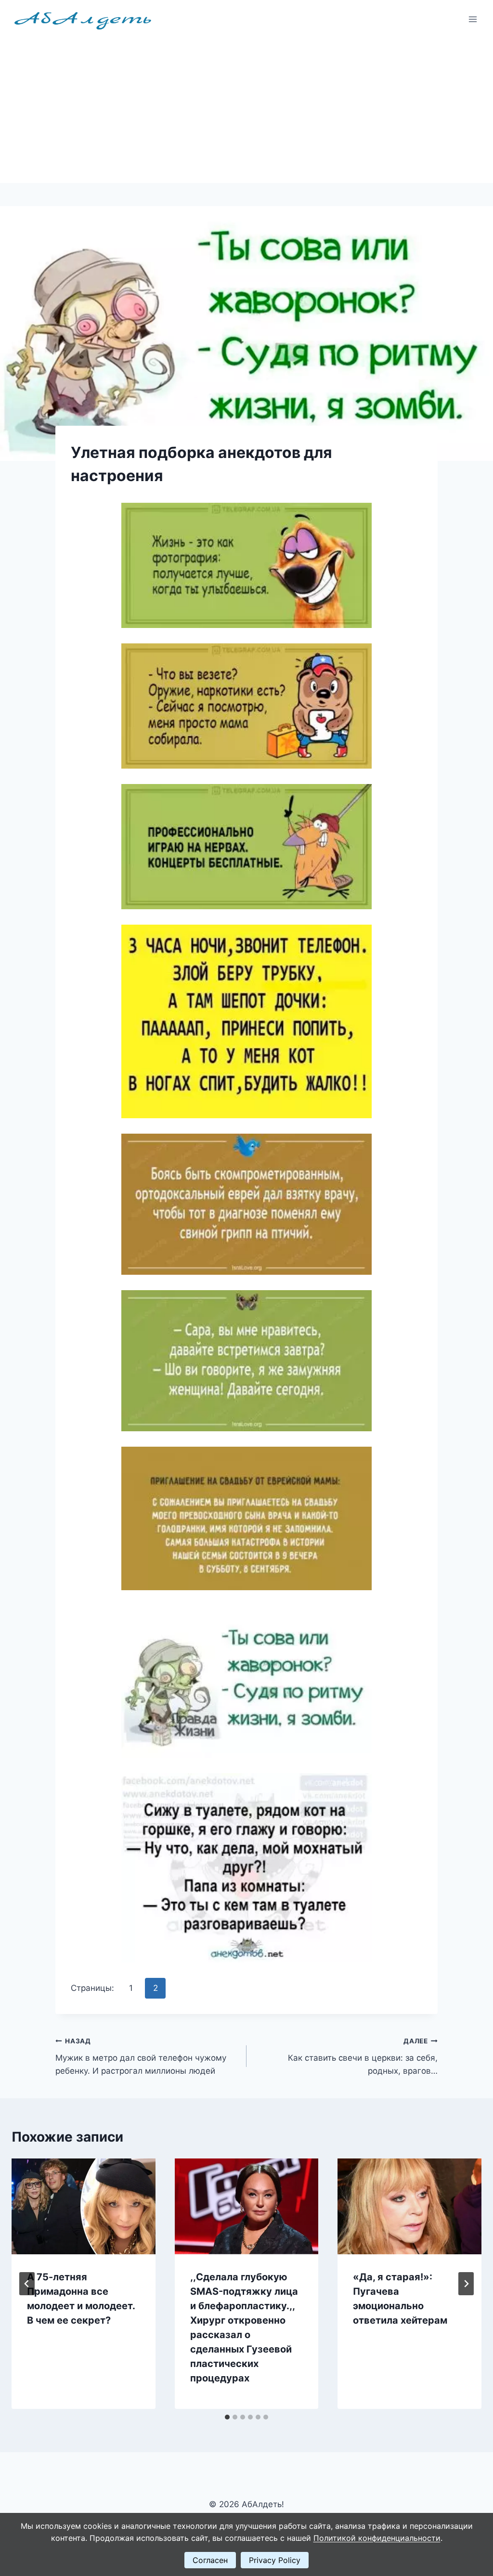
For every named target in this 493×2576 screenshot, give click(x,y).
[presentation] (84, 2206)
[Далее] (466, 2284)
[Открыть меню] (473, 19)
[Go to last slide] (27, 2284)
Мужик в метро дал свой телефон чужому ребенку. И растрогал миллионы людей (141, 2056)
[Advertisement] (246, 111)
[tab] (227, 2417)
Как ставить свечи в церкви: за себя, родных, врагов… (363, 2056)
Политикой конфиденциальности (377, 2538)
